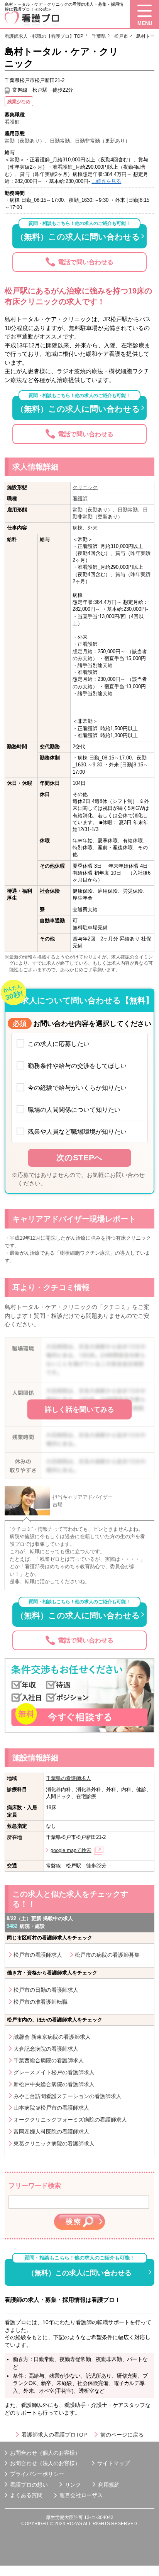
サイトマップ (113, 2463)
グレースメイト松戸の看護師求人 (54, 2072)
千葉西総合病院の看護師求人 (49, 2060)
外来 (93, 528)
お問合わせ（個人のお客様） (45, 2453)
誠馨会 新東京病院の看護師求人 (52, 2037)
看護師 (80, 499)
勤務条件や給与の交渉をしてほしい (77, 1066)
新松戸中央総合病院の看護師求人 (54, 2084)
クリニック (85, 487)
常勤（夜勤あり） (93, 510)
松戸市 (121, 36)
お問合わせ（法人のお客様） (45, 2463)
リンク (73, 2485)
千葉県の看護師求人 (69, 1778)
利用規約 (109, 2485)
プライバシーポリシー (37, 2474)
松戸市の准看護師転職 (41, 2002)
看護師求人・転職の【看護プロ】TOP (44, 36)
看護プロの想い (29, 2485)
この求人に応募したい (59, 1044)
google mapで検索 (71, 1850)
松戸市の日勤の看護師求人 (46, 1990)
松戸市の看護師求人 (38, 1955)
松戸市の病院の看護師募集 (107, 1955)
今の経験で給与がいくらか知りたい (77, 1088)
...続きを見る (106, 181)
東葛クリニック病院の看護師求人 (54, 2144)
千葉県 (99, 36)
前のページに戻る (122, 2435)
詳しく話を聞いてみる (79, 1410)
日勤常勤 (128, 510)
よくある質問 (26, 2495)
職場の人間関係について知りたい (74, 1110)
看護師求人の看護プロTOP (54, 2435)
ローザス (92, 2495)
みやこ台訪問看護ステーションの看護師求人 (68, 2096)
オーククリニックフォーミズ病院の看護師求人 (70, 2120)
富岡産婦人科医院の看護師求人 (51, 2132)
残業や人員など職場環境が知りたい (77, 1131)
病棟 (78, 528)
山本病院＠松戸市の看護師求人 (51, 2108)
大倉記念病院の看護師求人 (46, 2049)
